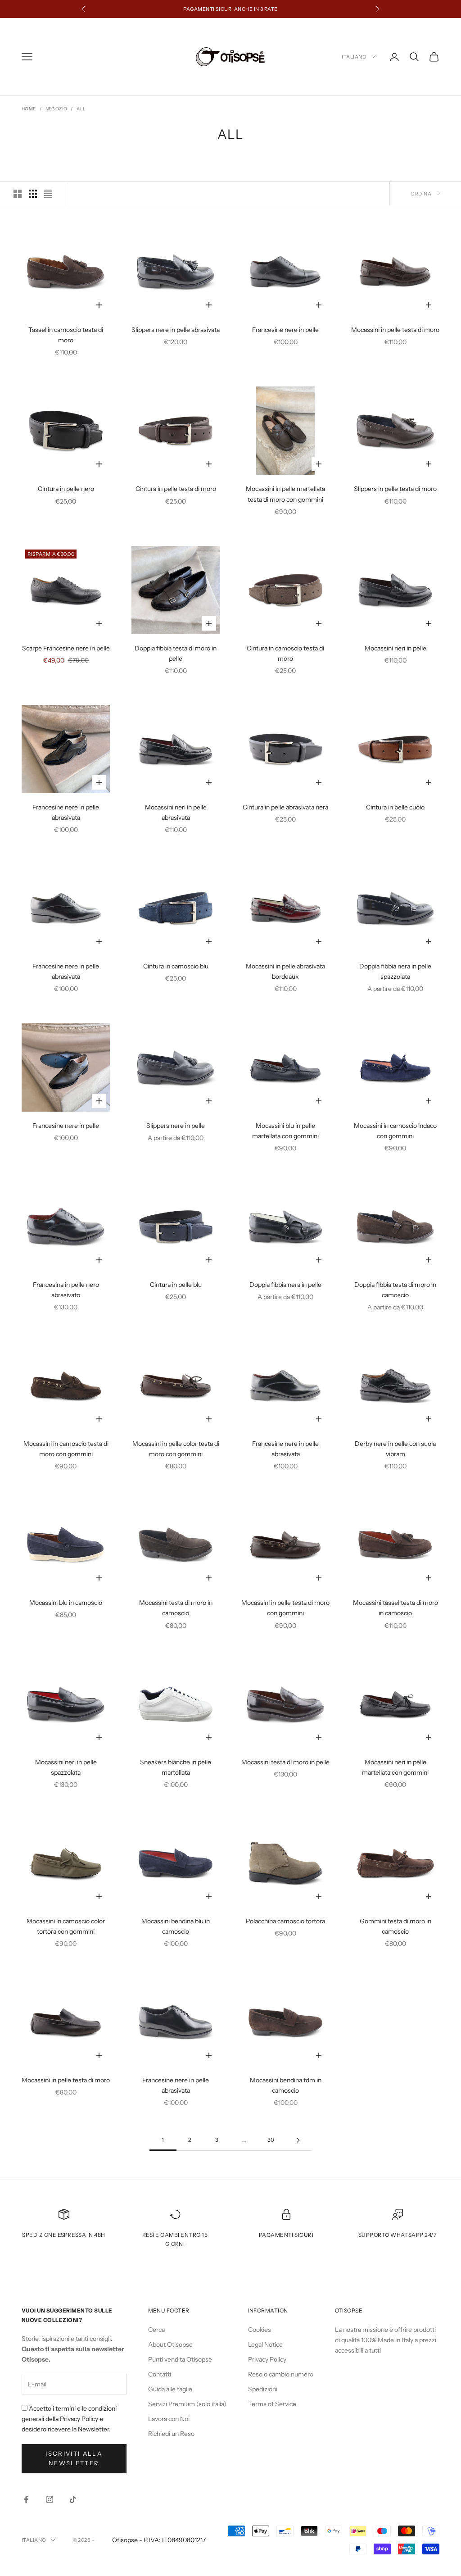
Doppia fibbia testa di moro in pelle (176, 653)
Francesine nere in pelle (285, 330)
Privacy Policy (267, 2359)
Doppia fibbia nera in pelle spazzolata (395, 971)
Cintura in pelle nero (66, 489)
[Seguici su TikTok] (73, 2499)
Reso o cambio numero (281, 2374)
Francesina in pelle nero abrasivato (66, 1290)
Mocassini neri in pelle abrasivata (176, 812)
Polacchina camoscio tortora (285, 1921)
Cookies (260, 2330)
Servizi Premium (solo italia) (187, 2404)
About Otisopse (170, 2344)
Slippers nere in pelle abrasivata (176, 330)
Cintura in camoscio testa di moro (285, 653)
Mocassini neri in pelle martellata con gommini (395, 1767)
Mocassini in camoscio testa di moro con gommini (66, 1449)
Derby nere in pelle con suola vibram (395, 1449)
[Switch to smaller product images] (33, 194)
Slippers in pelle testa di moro (395, 489)
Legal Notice (265, 2344)
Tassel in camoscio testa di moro (66, 335)
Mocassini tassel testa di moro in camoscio (395, 1608)
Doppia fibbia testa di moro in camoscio (395, 1290)
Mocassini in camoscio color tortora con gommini (66, 1926)
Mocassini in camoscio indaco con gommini (395, 1131)
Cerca (156, 2330)
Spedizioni (263, 2389)
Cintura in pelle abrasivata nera (285, 807)
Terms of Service (272, 2404)
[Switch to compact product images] (48, 194)
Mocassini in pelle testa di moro (395, 330)
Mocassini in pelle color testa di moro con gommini (176, 1449)
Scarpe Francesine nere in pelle (66, 648)
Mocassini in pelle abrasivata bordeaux (285, 971)
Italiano (354, 57)
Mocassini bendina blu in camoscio (176, 1926)
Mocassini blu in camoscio (66, 1603)
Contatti (160, 2374)
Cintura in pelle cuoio (395, 807)
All (81, 109)
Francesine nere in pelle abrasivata (66, 812)
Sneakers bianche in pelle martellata (176, 1767)
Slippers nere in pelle (176, 1126)
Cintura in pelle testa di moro (176, 489)
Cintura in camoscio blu (176, 966)
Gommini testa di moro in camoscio (395, 1926)
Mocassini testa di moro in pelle (285, 1762)
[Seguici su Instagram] (50, 2499)
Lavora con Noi (169, 2419)
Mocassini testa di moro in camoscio (176, 1608)
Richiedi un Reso (171, 2434)
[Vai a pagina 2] (298, 2140)
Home (29, 109)
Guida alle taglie (170, 2389)
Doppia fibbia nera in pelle (285, 1285)
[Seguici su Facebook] (26, 2499)
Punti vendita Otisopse (180, 2359)
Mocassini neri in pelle (395, 648)
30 (271, 2140)
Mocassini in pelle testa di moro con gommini (285, 1608)
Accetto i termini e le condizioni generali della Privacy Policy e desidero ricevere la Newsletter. (69, 2419)
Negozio (56, 109)
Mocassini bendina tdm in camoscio (286, 2085)
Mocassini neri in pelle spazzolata (66, 1767)
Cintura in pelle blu (176, 1285)
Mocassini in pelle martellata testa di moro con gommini (285, 494)
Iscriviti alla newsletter (74, 2458)
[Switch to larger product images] (18, 194)
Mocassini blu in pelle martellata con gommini (285, 1131)
